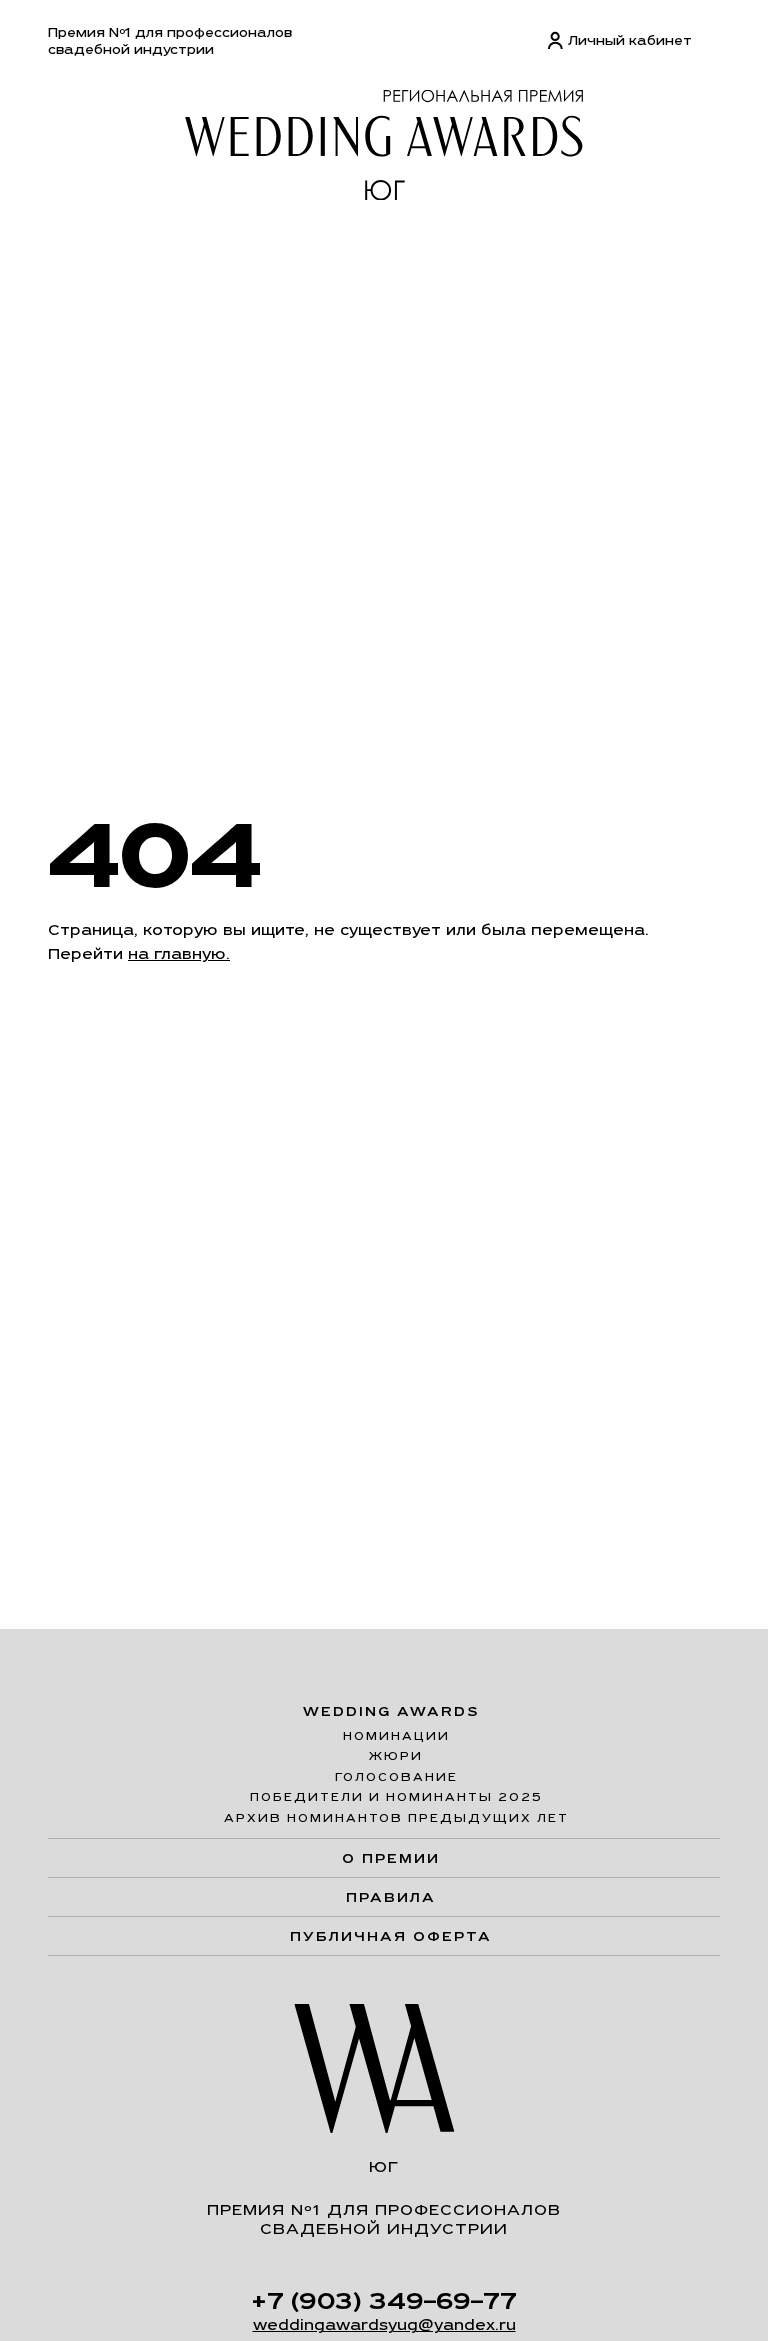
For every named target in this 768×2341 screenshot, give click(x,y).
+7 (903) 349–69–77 (384, 2300)
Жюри (396, 1756)
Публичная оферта (391, 1936)
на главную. (179, 953)
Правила (391, 1897)
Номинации (396, 1736)
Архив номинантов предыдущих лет (396, 1818)
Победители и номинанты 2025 (396, 1797)
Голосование (396, 1777)
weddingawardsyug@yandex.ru (384, 2324)
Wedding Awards (391, 1711)
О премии (391, 1858)
